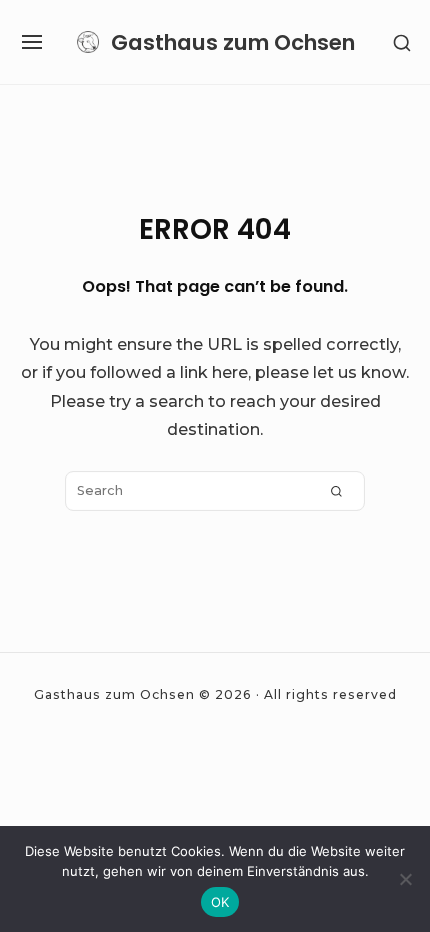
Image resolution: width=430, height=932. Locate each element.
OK (220, 902)
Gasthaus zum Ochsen (233, 42)
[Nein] (405, 879)
